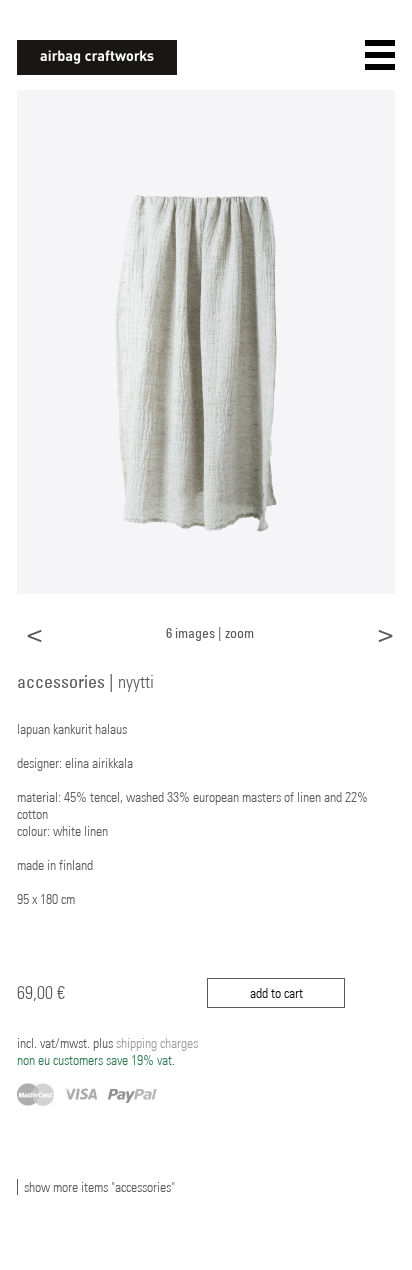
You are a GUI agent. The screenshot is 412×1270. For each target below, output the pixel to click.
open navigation (380, 55)
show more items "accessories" (99, 1187)
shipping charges (107, 1051)
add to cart (276, 993)
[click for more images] (206, 341)
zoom (239, 632)
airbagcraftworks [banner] (97, 57)
